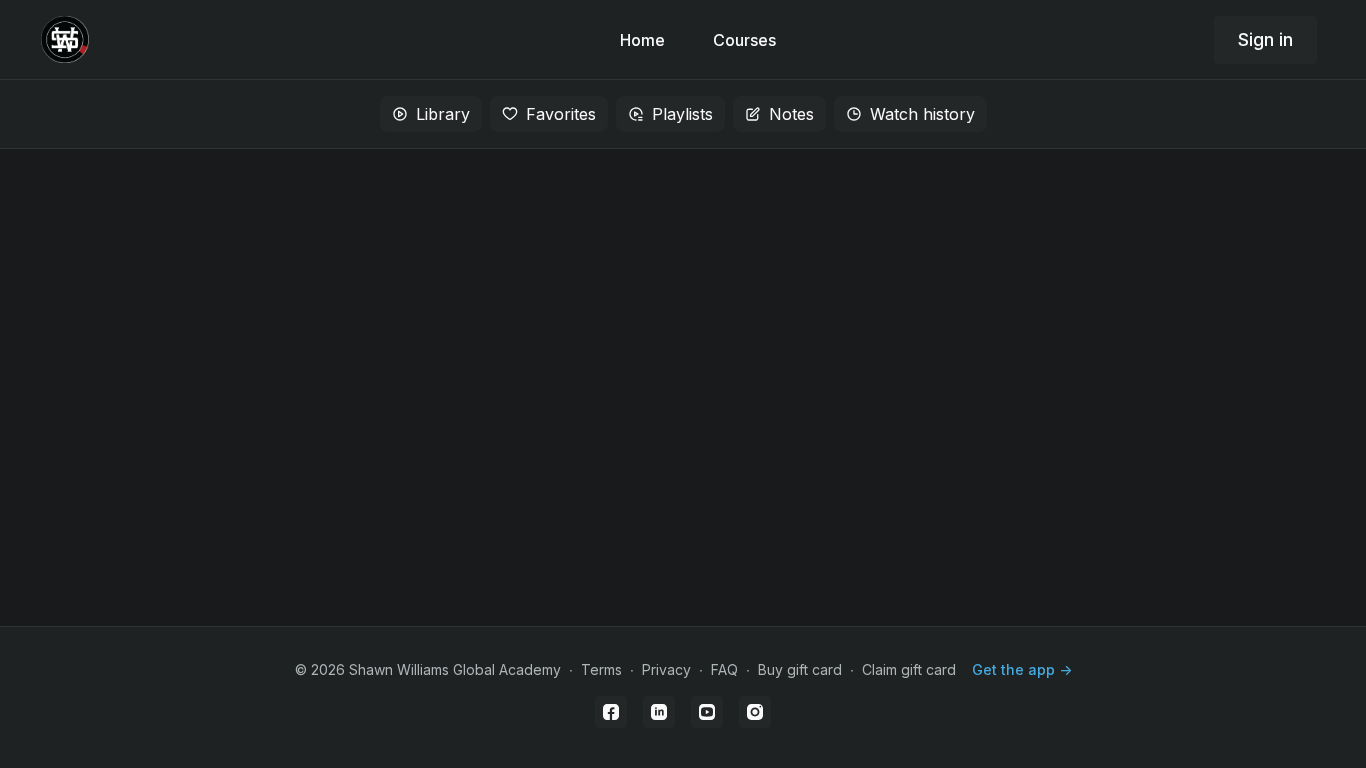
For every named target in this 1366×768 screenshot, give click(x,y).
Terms (601, 669)
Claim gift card (909, 669)
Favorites (561, 114)
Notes (791, 114)
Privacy (666, 669)
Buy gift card (800, 669)
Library (443, 114)
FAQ (724, 669)
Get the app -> (1022, 669)
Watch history (922, 114)
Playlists (682, 114)
